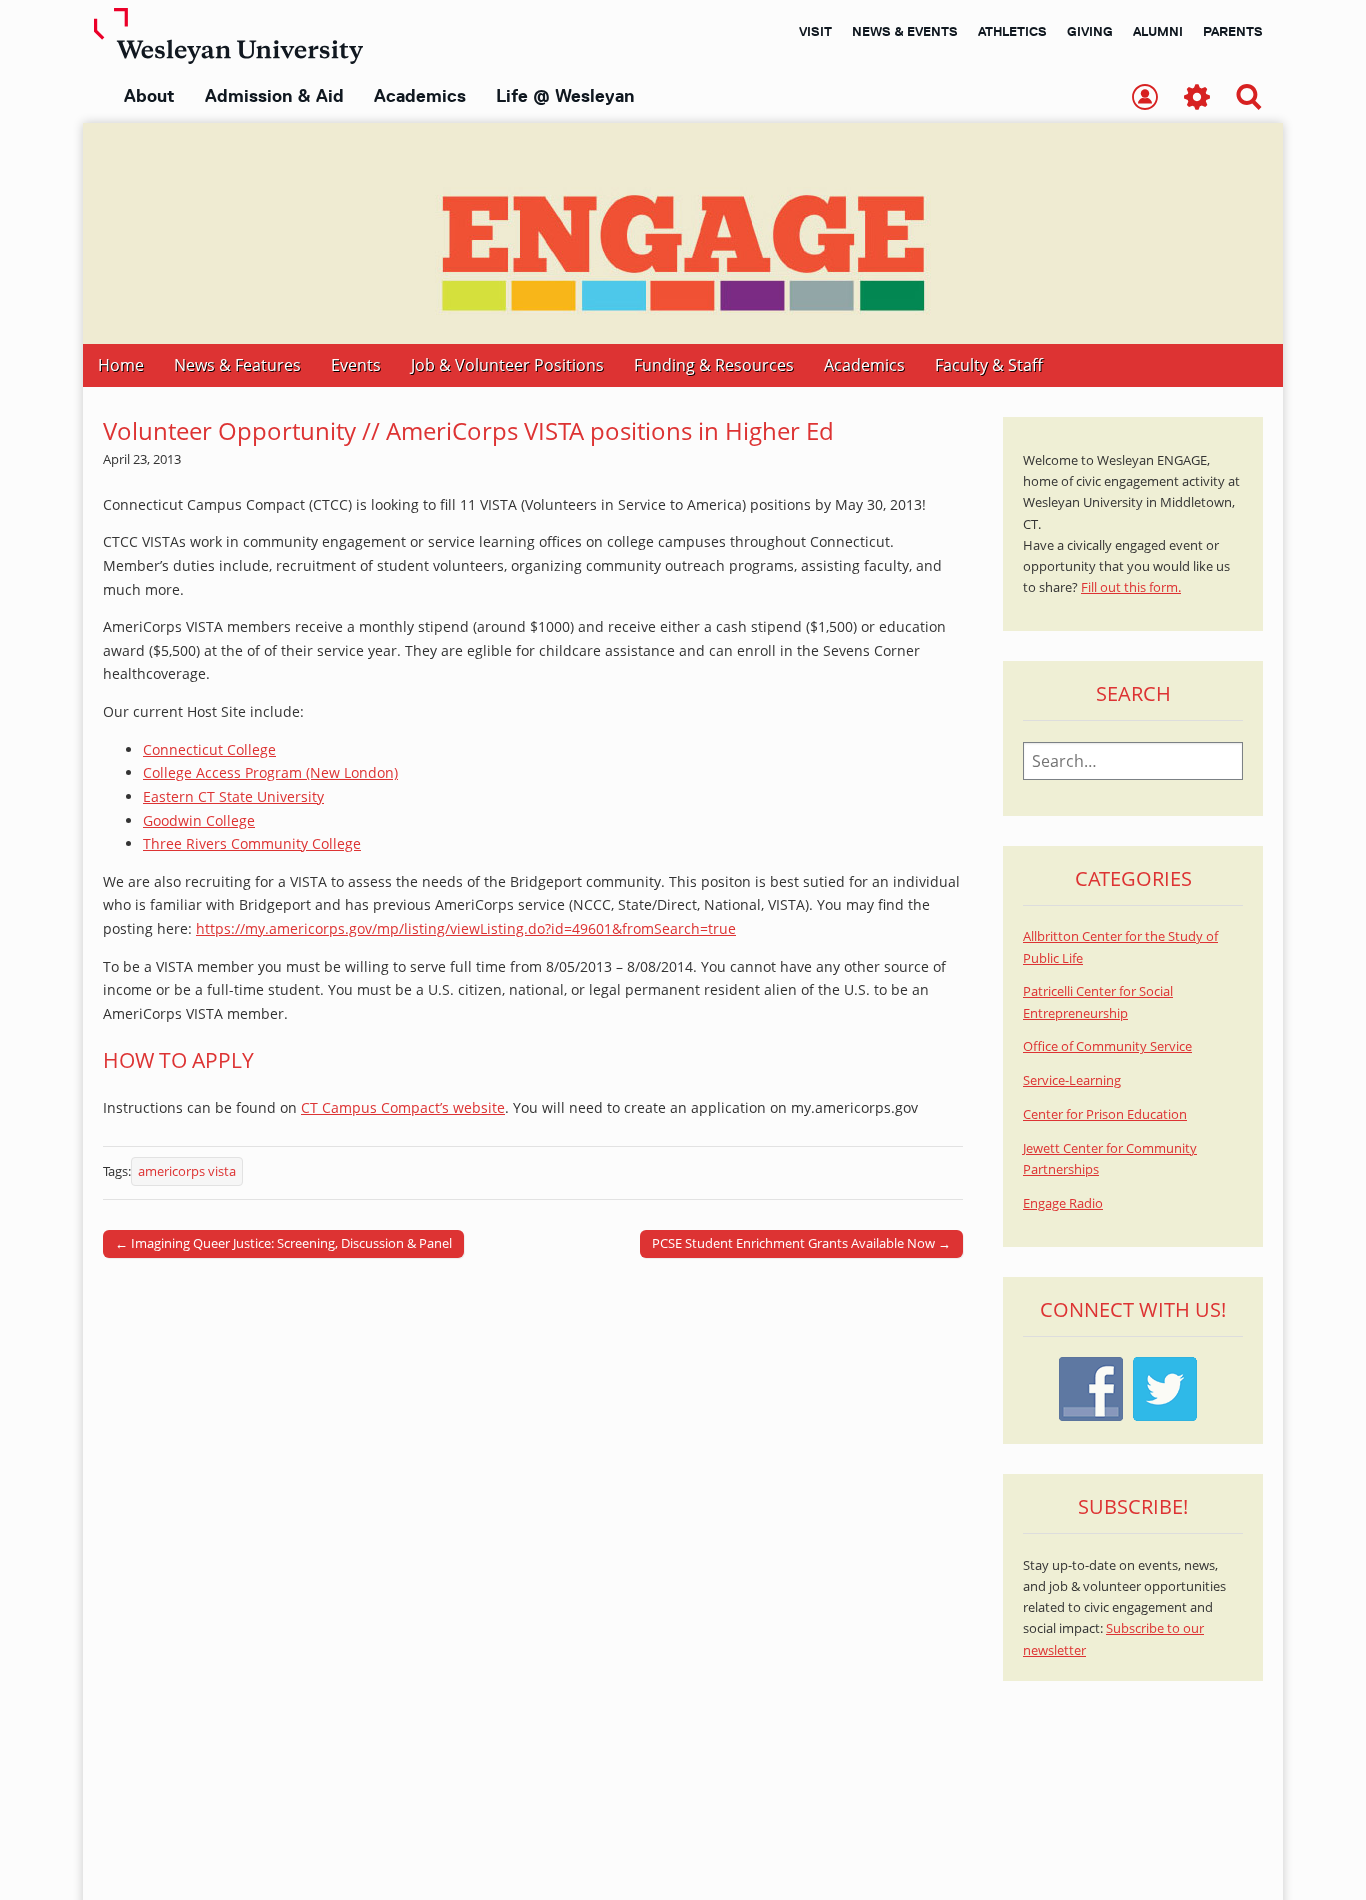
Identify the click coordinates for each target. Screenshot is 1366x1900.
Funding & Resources (714, 365)
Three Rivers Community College (252, 843)
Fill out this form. (1131, 587)
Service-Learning (1072, 1080)
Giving (1090, 31)
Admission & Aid (274, 96)
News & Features (237, 365)
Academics (420, 96)
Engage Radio (1063, 1203)
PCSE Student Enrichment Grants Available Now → (801, 1243)
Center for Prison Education (1105, 1114)
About (149, 96)
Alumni (1158, 31)
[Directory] (1145, 98)
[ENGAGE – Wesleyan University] (683, 233)
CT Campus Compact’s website (403, 1107)
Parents (1233, 31)
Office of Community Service (1107, 1046)
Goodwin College (199, 820)
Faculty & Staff (989, 365)
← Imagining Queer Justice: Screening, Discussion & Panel (283, 1243)
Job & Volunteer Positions (507, 365)
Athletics (1012, 31)
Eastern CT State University (233, 796)
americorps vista (187, 1171)
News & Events (905, 31)
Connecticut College (209, 749)
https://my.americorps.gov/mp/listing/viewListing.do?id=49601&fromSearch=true (466, 928)
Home (121, 365)
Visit (815, 31)
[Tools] (1197, 98)
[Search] (1249, 98)
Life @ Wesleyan (565, 96)
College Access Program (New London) (270, 772)
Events (356, 365)
